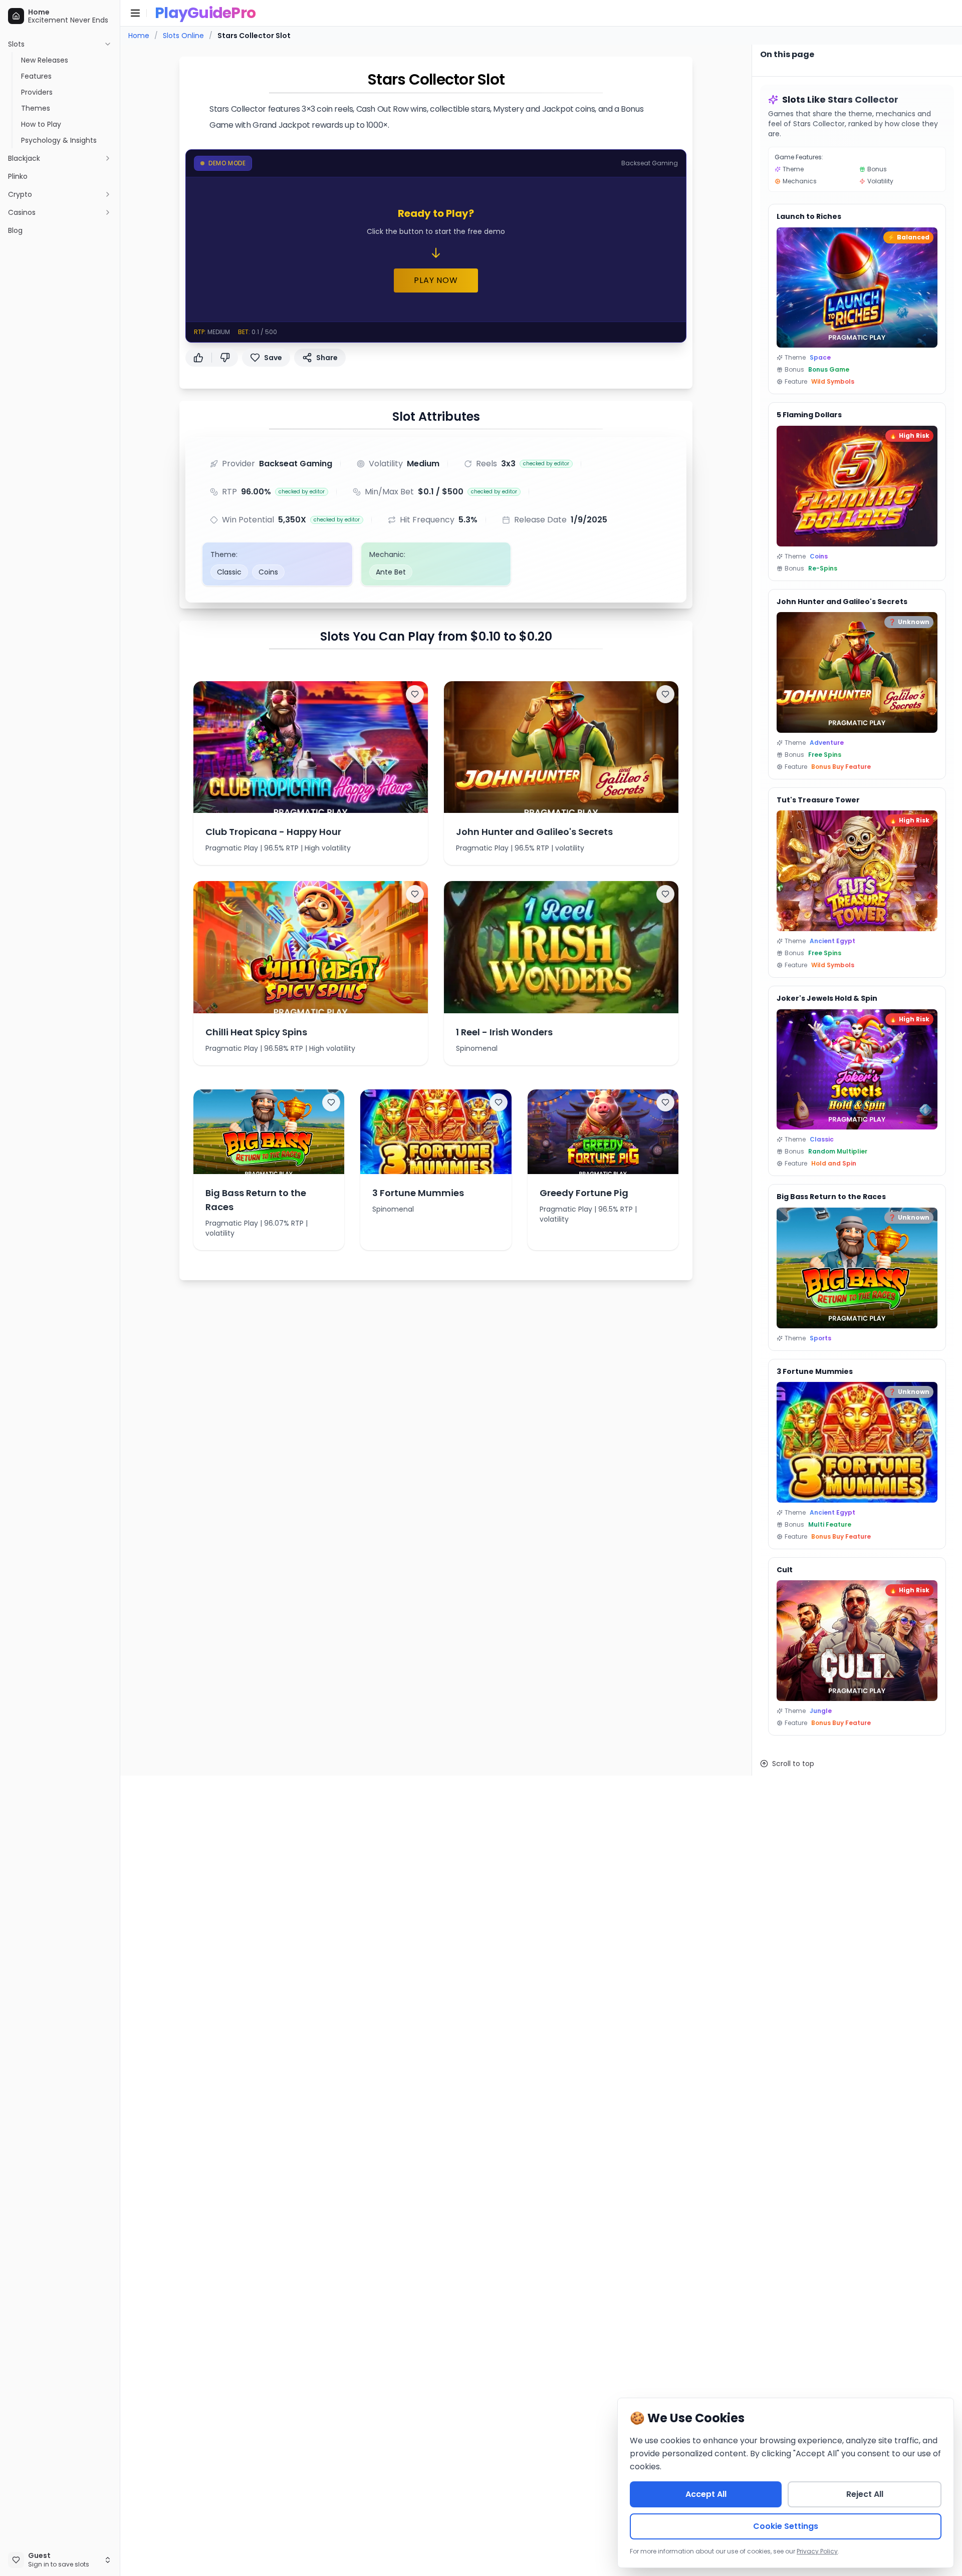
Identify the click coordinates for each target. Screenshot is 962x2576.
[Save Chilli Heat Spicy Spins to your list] (415, 894)
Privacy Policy (817, 2551)
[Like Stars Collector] (198, 358)
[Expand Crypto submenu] (108, 194)
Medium (423, 464)
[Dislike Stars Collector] (225, 358)
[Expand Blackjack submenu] (108, 158)
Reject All (865, 2494)
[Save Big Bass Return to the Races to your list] (331, 1102)
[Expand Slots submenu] (108, 44)
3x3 (508, 464)
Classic (229, 572)
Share (327, 358)
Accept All (706, 2494)
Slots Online (183, 36)
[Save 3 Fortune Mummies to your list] (499, 1102)
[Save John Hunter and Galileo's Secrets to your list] (665, 694)
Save (273, 358)
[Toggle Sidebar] (120, 1288)
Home (139, 36)
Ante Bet (391, 572)
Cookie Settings (786, 2526)
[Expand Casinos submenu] (108, 212)
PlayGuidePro (205, 13)
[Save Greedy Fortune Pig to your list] (665, 1102)
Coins (268, 572)
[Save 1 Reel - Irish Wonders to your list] (665, 894)
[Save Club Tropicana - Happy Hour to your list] (415, 694)
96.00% (256, 492)
